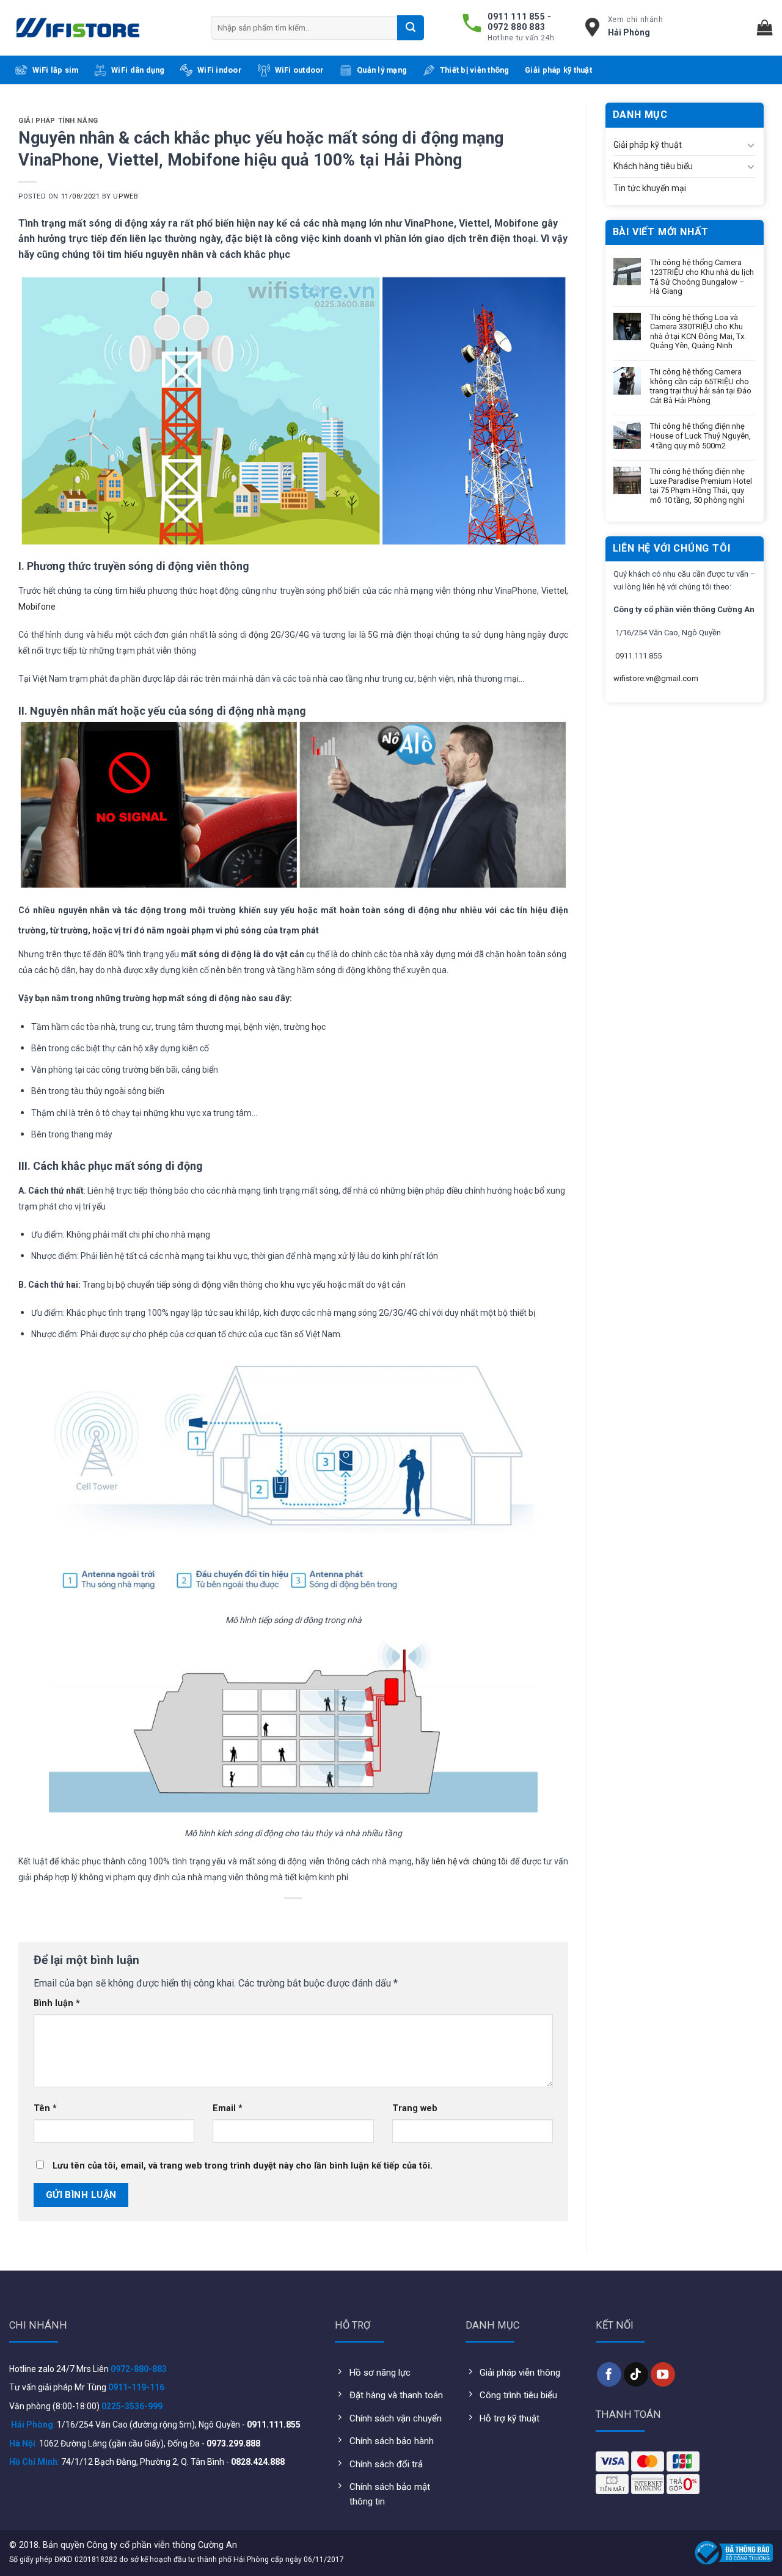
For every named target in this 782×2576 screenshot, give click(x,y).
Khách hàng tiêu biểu (653, 166)
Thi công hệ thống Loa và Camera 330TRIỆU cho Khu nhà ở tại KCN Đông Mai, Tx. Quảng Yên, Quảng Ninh (698, 332)
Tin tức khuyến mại (650, 188)
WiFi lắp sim (56, 70)
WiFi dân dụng (138, 70)
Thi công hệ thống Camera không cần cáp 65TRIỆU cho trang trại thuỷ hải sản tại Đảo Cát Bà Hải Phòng (701, 386)
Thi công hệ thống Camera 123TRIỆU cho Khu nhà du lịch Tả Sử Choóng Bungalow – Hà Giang (702, 277)
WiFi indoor (220, 70)
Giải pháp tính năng (58, 121)
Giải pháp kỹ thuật (558, 70)
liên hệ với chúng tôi (470, 1861)
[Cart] (765, 28)
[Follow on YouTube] (663, 2374)
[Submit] (411, 27)
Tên (45, 2108)
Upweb (126, 196)
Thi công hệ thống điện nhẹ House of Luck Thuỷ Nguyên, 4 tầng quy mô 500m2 (700, 436)
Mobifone (37, 607)
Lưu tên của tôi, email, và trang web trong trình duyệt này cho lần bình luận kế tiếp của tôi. (243, 2166)
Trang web (415, 2108)
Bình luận (57, 2003)
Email (228, 2108)
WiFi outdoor (300, 70)
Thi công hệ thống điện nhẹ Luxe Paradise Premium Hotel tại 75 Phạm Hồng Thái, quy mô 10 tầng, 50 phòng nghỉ (701, 486)
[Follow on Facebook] (609, 2374)
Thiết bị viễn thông (475, 70)
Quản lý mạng (382, 70)
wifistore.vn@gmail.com (656, 678)
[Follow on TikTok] (636, 2374)
